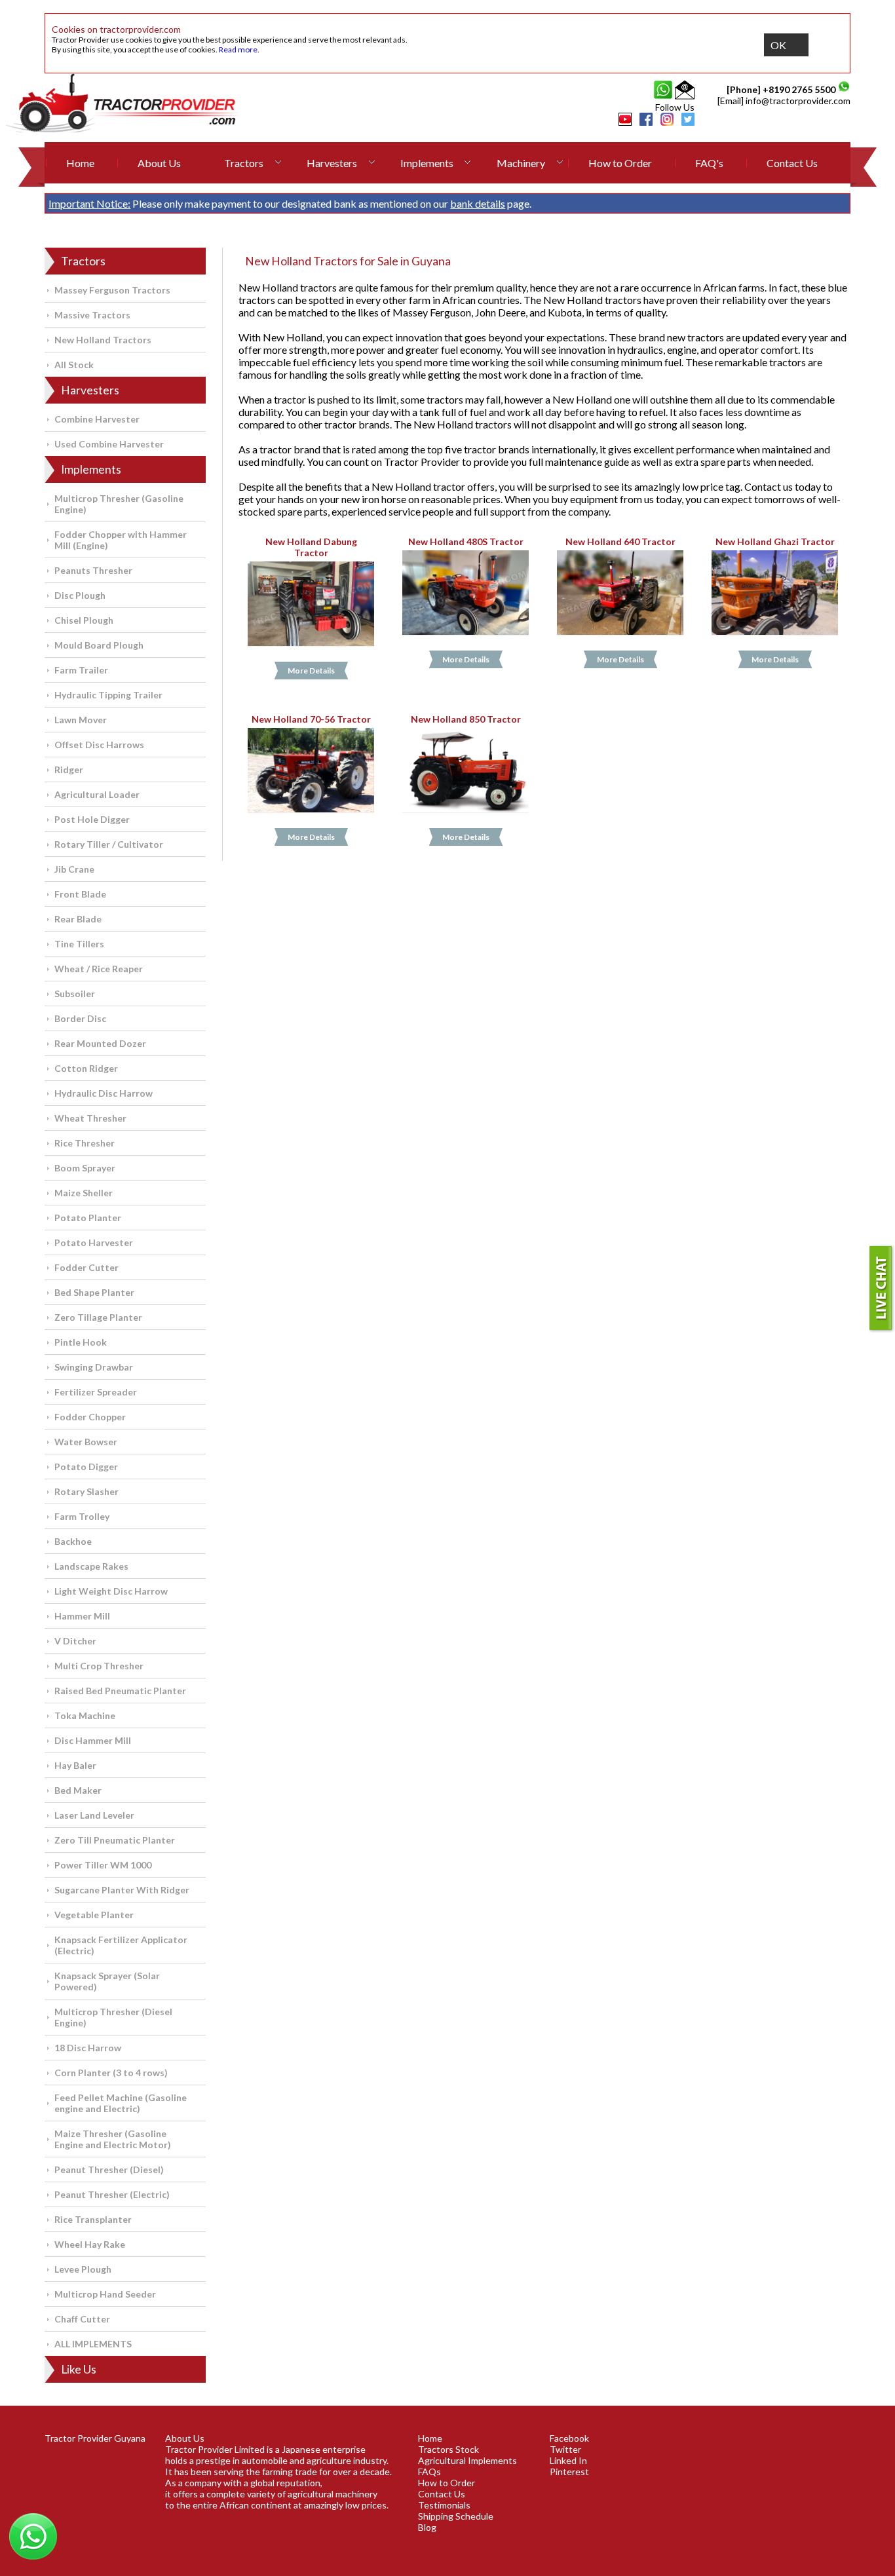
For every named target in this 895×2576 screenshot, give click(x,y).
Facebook (569, 2438)
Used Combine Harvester (109, 444)
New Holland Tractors (103, 340)
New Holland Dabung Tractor (311, 547)
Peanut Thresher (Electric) (112, 2194)
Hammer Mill (82, 1616)
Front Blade (80, 894)
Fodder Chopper (90, 1417)
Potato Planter (88, 1218)
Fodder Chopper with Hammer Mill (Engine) (121, 540)
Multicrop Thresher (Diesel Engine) (113, 2017)
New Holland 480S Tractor (466, 541)
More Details (311, 671)
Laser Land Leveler (94, 1815)
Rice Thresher (85, 1143)
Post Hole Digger (92, 819)
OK (778, 45)
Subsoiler (75, 994)
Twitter (565, 2449)
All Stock (74, 365)
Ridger (69, 769)
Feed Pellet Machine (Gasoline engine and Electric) (121, 2103)
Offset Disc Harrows (99, 745)
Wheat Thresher (90, 1118)
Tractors (244, 163)
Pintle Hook (81, 1342)
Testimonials (444, 2505)
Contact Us (792, 163)
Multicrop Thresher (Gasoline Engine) (119, 504)
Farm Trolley (82, 1516)
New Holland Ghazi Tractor (775, 541)
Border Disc (80, 1018)
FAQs (429, 2472)
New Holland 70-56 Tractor (311, 719)
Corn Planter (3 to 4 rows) (111, 2073)
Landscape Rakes (91, 1566)
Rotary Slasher (86, 1491)
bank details (478, 203)
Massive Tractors (92, 315)
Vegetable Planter (94, 1915)
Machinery (521, 163)
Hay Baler (75, 1765)
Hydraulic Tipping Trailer (108, 695)
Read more (238, 49)
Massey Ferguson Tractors (112, 290)
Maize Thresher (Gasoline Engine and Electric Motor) (113, 2139)
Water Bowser (86, 1442)
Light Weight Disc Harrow (111, 1591)
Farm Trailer (81, 670)
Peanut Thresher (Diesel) (109, 2169)
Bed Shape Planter (94, 1292)
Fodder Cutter (86, 1267)
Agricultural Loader (97, 794)
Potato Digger (86, 1467)
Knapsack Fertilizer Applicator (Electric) (121, 1945)
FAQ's (709, 163)
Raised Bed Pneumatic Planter (120, 1691)
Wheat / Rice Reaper (99, 969)
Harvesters (332, 163)
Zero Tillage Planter (98, 1317)
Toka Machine (85, 1715)
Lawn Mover (81, 720)
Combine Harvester (97, 419)
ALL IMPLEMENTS (93, 2344)
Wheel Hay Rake (90, 2244)
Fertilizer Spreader (96, 1392)
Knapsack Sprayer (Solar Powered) (107, 1981)
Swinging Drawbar (94, 1367)
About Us (159, 163)
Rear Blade (78, 919)
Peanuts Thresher (93, 570)
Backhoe (73, 1541)
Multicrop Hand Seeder (105, 2294)
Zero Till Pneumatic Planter (115, 1840)
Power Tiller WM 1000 (103, 1865)
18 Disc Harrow (88, 2048)
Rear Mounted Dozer (100, 1043)
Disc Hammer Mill (93, 1740)
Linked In (568, 2460)
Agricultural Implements (467, 2460)
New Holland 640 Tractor (620, 541)
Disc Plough (80, 595)
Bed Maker (78, 1790)
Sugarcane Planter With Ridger (122, 1890)
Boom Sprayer (85, 1168)
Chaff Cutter (82, 2319)
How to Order (620, 163)
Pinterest (569, 2472)
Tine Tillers (79, 944)
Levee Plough (83, 2269)
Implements (427, 163)
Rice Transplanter (93, 2219)
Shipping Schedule (456, 2516)
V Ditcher (75, 1641)
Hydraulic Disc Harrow (104, 1093)
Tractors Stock (448, 2449)
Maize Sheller (84, 1193)
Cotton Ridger (86, 1068)
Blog (427, 2527)
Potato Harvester (94, 1242)
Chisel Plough (84, 620)
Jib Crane (74, 869)
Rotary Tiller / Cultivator (109, 844)
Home (80, 163)
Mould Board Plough (99, 645)
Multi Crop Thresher (99, 1666)
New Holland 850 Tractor (466, 719)
